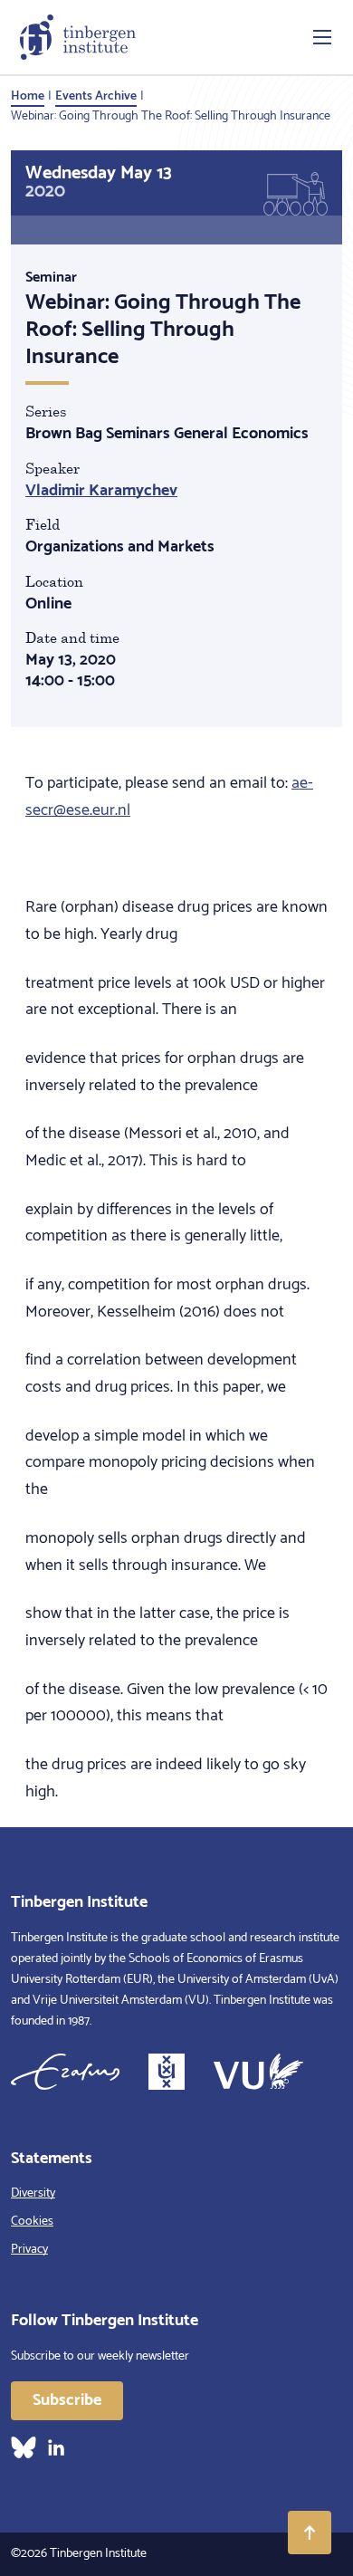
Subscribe (67, 2400)
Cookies (32, 2222)
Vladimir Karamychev (101, 491)
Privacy (29, 2250)
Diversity (33, 2193)
